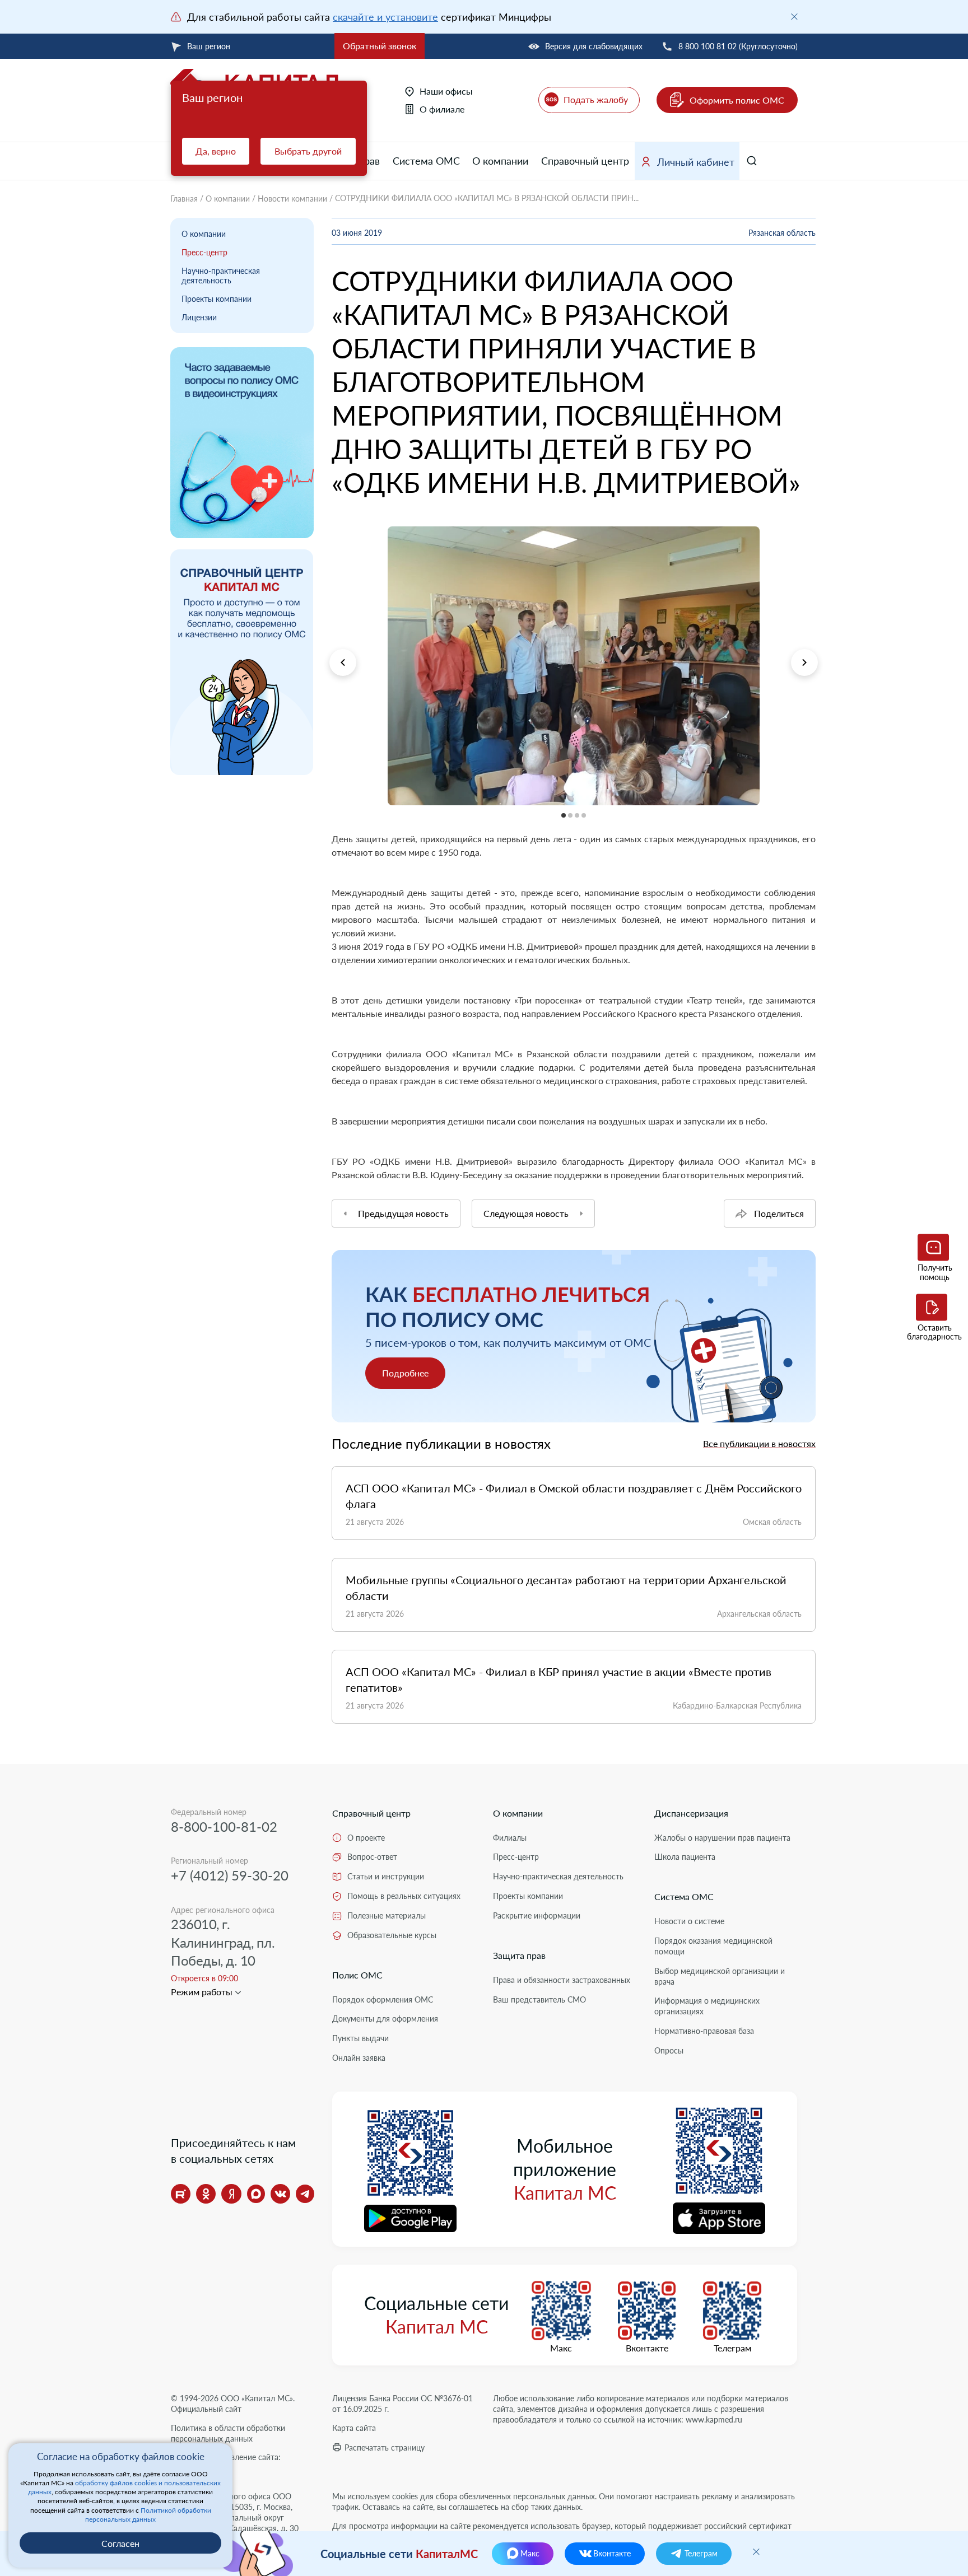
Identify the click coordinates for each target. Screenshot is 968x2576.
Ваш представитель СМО (539, 1999)
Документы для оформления (385, 2019)
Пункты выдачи (360, 2038)
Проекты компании (217, 299)
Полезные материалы (387, 1915)
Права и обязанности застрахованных (562, 1980)
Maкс (561, 2348)
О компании (500, 161)
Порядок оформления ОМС (383, 1999)
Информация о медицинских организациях (707, 2006)
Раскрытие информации (537, 1915)
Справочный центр (585, 161)
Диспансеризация (691, 1813)
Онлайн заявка (359, 2058)
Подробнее (405, 1373)
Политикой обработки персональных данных (148, 2515)
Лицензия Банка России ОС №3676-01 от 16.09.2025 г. (402, 2404)
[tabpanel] (574, 666)
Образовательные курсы (392, 1935)
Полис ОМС (357, 1975)
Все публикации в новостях (759, 1443)
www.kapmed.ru (714, 2419)
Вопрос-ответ (372, 1857)
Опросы (669, 2050)
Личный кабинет (696, 162)
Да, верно (216, 151)
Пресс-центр (204, 252)
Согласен (120, 2543)
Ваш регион (209, 46)
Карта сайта (354, 2428)
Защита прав (519, 1955)
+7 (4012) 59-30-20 (230, 1875)
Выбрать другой (308, 151)
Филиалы (510, 1838)
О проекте (366, 1838)
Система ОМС (426, 161)
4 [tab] (332, 812)
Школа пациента (685, 1857)
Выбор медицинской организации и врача (720, 1976)
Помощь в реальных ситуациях (404, 1896)
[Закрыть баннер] (794, 17)
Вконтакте (647, 2348)
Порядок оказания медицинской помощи (713, 1946)
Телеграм (732, 2348)
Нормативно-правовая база (704, 2031)
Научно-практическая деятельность (221, 276)
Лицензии (199, 317)
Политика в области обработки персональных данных (228, 2433)
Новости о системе (689, 1921)
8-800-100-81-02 (224, 1826)
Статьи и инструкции (386, 1876)
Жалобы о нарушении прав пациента (722, 1838)
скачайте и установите (385, 17)
